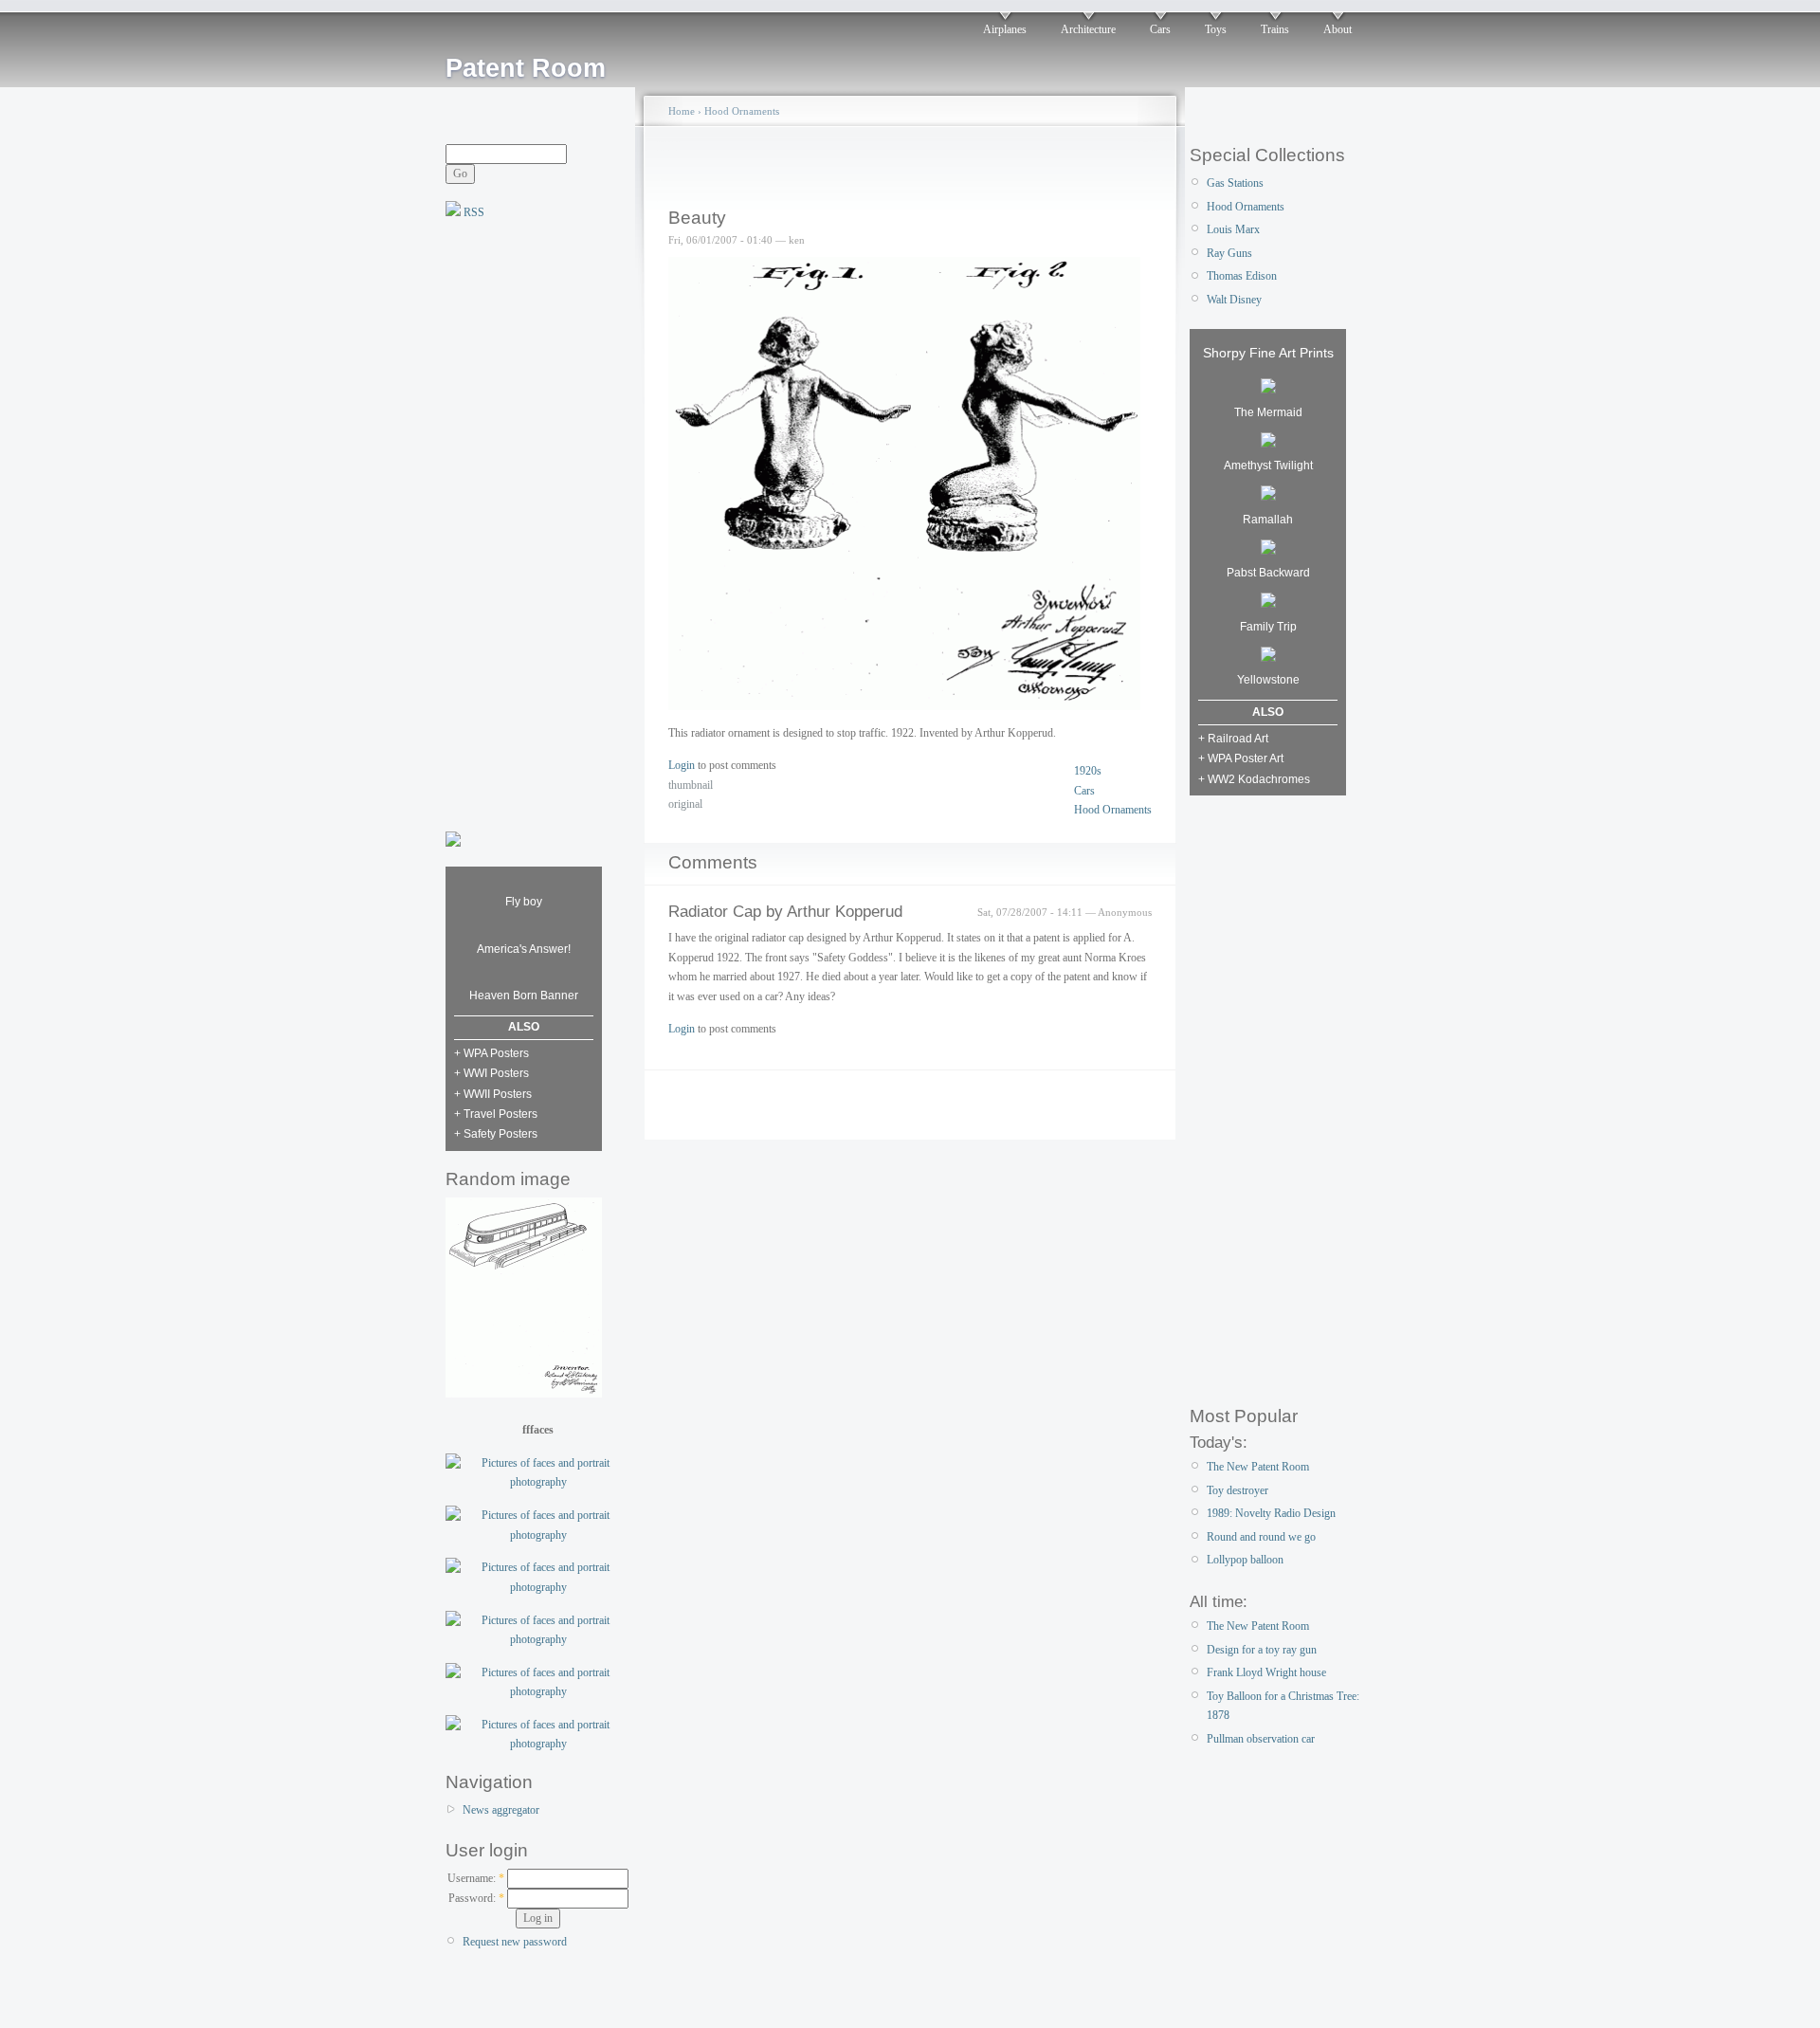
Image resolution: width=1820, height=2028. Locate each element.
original (685, 804)
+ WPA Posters (491, 1053)
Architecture (1088, 29)
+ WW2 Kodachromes (1254, 779)
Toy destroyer (1238, 1490)
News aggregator (501, 1810)
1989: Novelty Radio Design (1271, 1513)
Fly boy (524, 902)
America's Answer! (524, 949)
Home (682, 111)
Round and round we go (1261, 1537)
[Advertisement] (521, 523)
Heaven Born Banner (524, 996)
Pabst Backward (1268, 573)
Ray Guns (1229, 253)
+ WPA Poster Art (1241, 758)
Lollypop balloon (1245, 1560)
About (1338, 29)
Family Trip (1268, 627)
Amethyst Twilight (1268, 466)
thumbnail (691, 785)
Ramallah (1268, 520)
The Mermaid (1268, 412)
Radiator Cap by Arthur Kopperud (785, 912)
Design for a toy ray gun (1262, 1650)
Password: (476, 1898)
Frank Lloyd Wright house (1266, 1672)
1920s (1088, 771)
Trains (1275, 29)
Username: (476, 1878)
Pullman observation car (1261, 1739)
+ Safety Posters (496, 1134)
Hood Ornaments (742, 111)
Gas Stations (1235, 183)
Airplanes (1005, 29)
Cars (1160, 29)
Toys (1216, 29)
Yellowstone (1268, 680)
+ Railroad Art (1233, 739)
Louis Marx (1233, 229)
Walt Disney (1234, 300)
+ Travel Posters (496, 1114)
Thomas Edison (1242, 276)
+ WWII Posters (493, 1094)
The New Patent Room (1258, 1467)
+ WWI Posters (491, 1073)
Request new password (515, 1942)
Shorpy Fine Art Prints (1268, 353)
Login (682, 765)
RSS (473, 212)
